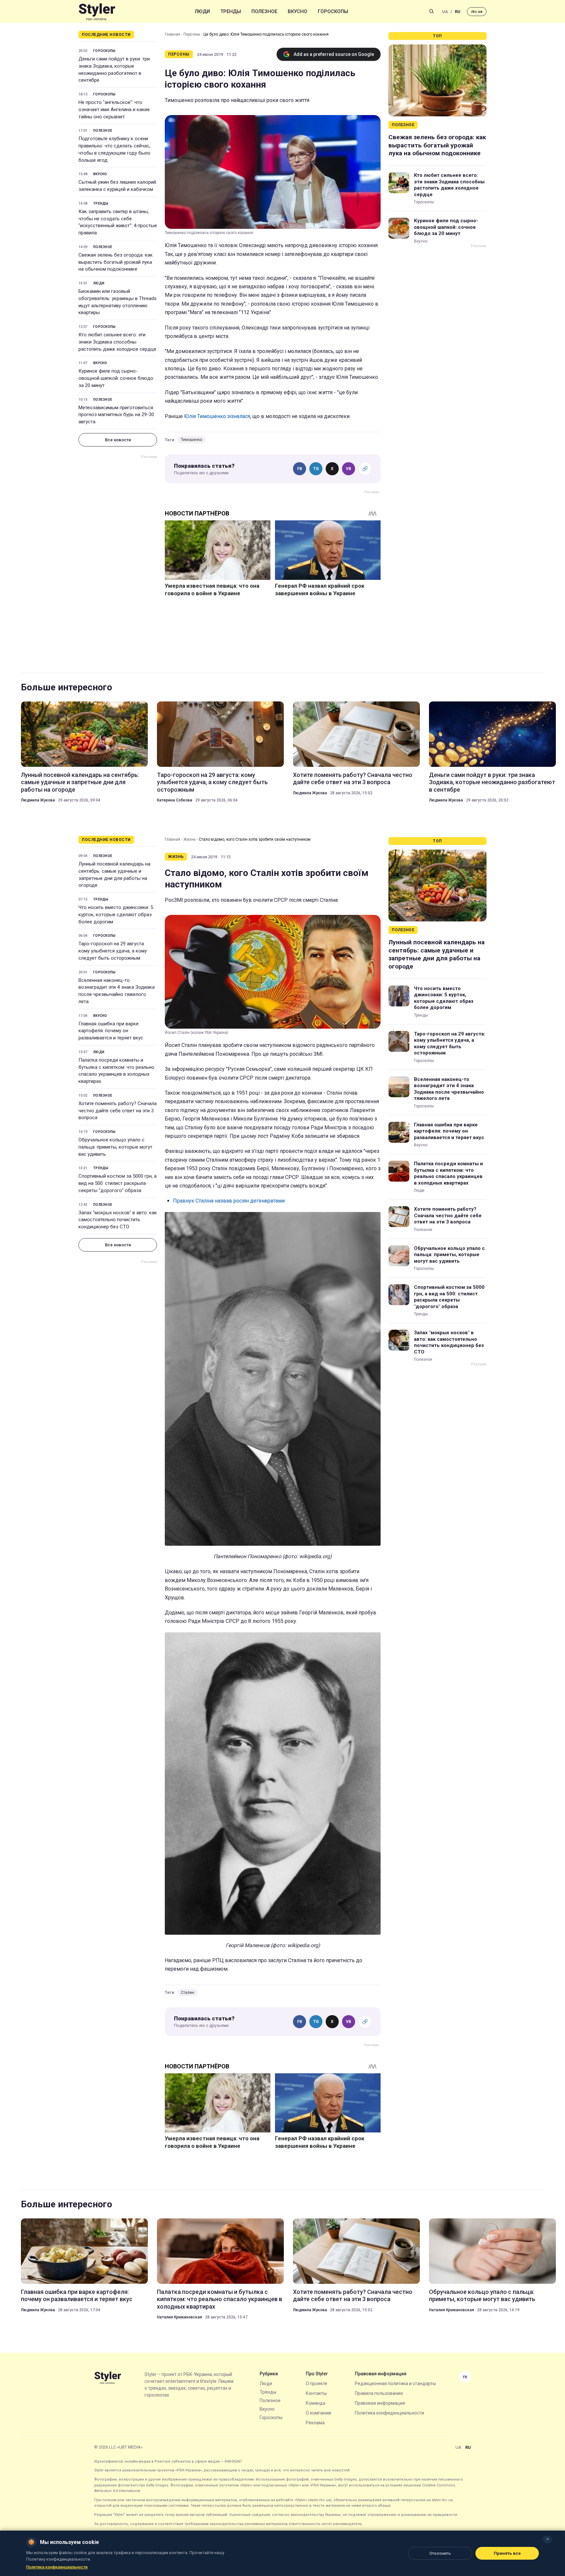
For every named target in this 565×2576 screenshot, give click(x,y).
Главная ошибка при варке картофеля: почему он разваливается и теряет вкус (111, 1031)
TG (316, 469)
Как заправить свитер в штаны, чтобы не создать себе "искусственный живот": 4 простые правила (118, 222)
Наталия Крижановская (180, 2317)
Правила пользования (379, 2393)
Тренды (231, 11)
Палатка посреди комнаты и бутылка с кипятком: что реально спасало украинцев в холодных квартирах (116, 1071)
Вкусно (298, 11)
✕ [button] (548, 2539)
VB (349, 469)
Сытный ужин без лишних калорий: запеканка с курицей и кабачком (118, 186)
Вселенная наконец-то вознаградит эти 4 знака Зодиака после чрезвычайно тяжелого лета (117, 991)
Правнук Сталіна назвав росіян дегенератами (229, 1201)
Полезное (264, 11)
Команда (316, 2403)
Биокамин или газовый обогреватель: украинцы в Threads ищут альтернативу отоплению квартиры (118, 302)
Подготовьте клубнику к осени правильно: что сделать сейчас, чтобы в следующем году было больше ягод (114, 149)
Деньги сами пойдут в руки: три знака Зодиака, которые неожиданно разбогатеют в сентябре (114, 69)
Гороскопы (333, 11)
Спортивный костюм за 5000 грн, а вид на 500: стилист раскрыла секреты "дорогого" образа (118, 1183)
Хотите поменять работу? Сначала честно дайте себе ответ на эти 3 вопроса (353, 778)
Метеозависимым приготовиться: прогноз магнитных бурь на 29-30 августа (116, 415)
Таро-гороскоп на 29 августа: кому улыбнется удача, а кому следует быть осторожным (212, 782)
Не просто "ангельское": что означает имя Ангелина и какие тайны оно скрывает (114, 109)
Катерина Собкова (175, 800)
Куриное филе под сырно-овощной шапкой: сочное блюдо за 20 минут (116, 378)
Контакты (316, 2393)
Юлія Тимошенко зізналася (217, 416)
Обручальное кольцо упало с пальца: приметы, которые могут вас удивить (115, 1147)
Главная (172, 34)
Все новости (118, 440)
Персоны (192, 34)
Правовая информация (380, 2403)
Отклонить (440, 2553)
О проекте (317, 2383)
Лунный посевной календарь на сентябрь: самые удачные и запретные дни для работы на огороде (80, 782)
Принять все (507, 2553)
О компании (318, 2413)
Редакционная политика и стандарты (395, 2383)
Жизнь (189, 839)
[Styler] (97, 12)
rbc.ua (477, 12)
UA (445, 12)
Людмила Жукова (38, 800)
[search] (432, 11)
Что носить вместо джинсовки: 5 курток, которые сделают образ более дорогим (116, 915)
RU (458, 12)
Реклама (315, 2423)
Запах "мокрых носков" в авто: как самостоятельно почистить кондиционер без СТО (118, 1220)
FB (300, 469)
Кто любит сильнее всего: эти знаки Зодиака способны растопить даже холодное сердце (117, 342)
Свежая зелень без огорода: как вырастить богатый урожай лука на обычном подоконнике (116, 262)
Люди (202, 11)
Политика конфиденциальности (389, 2413)
